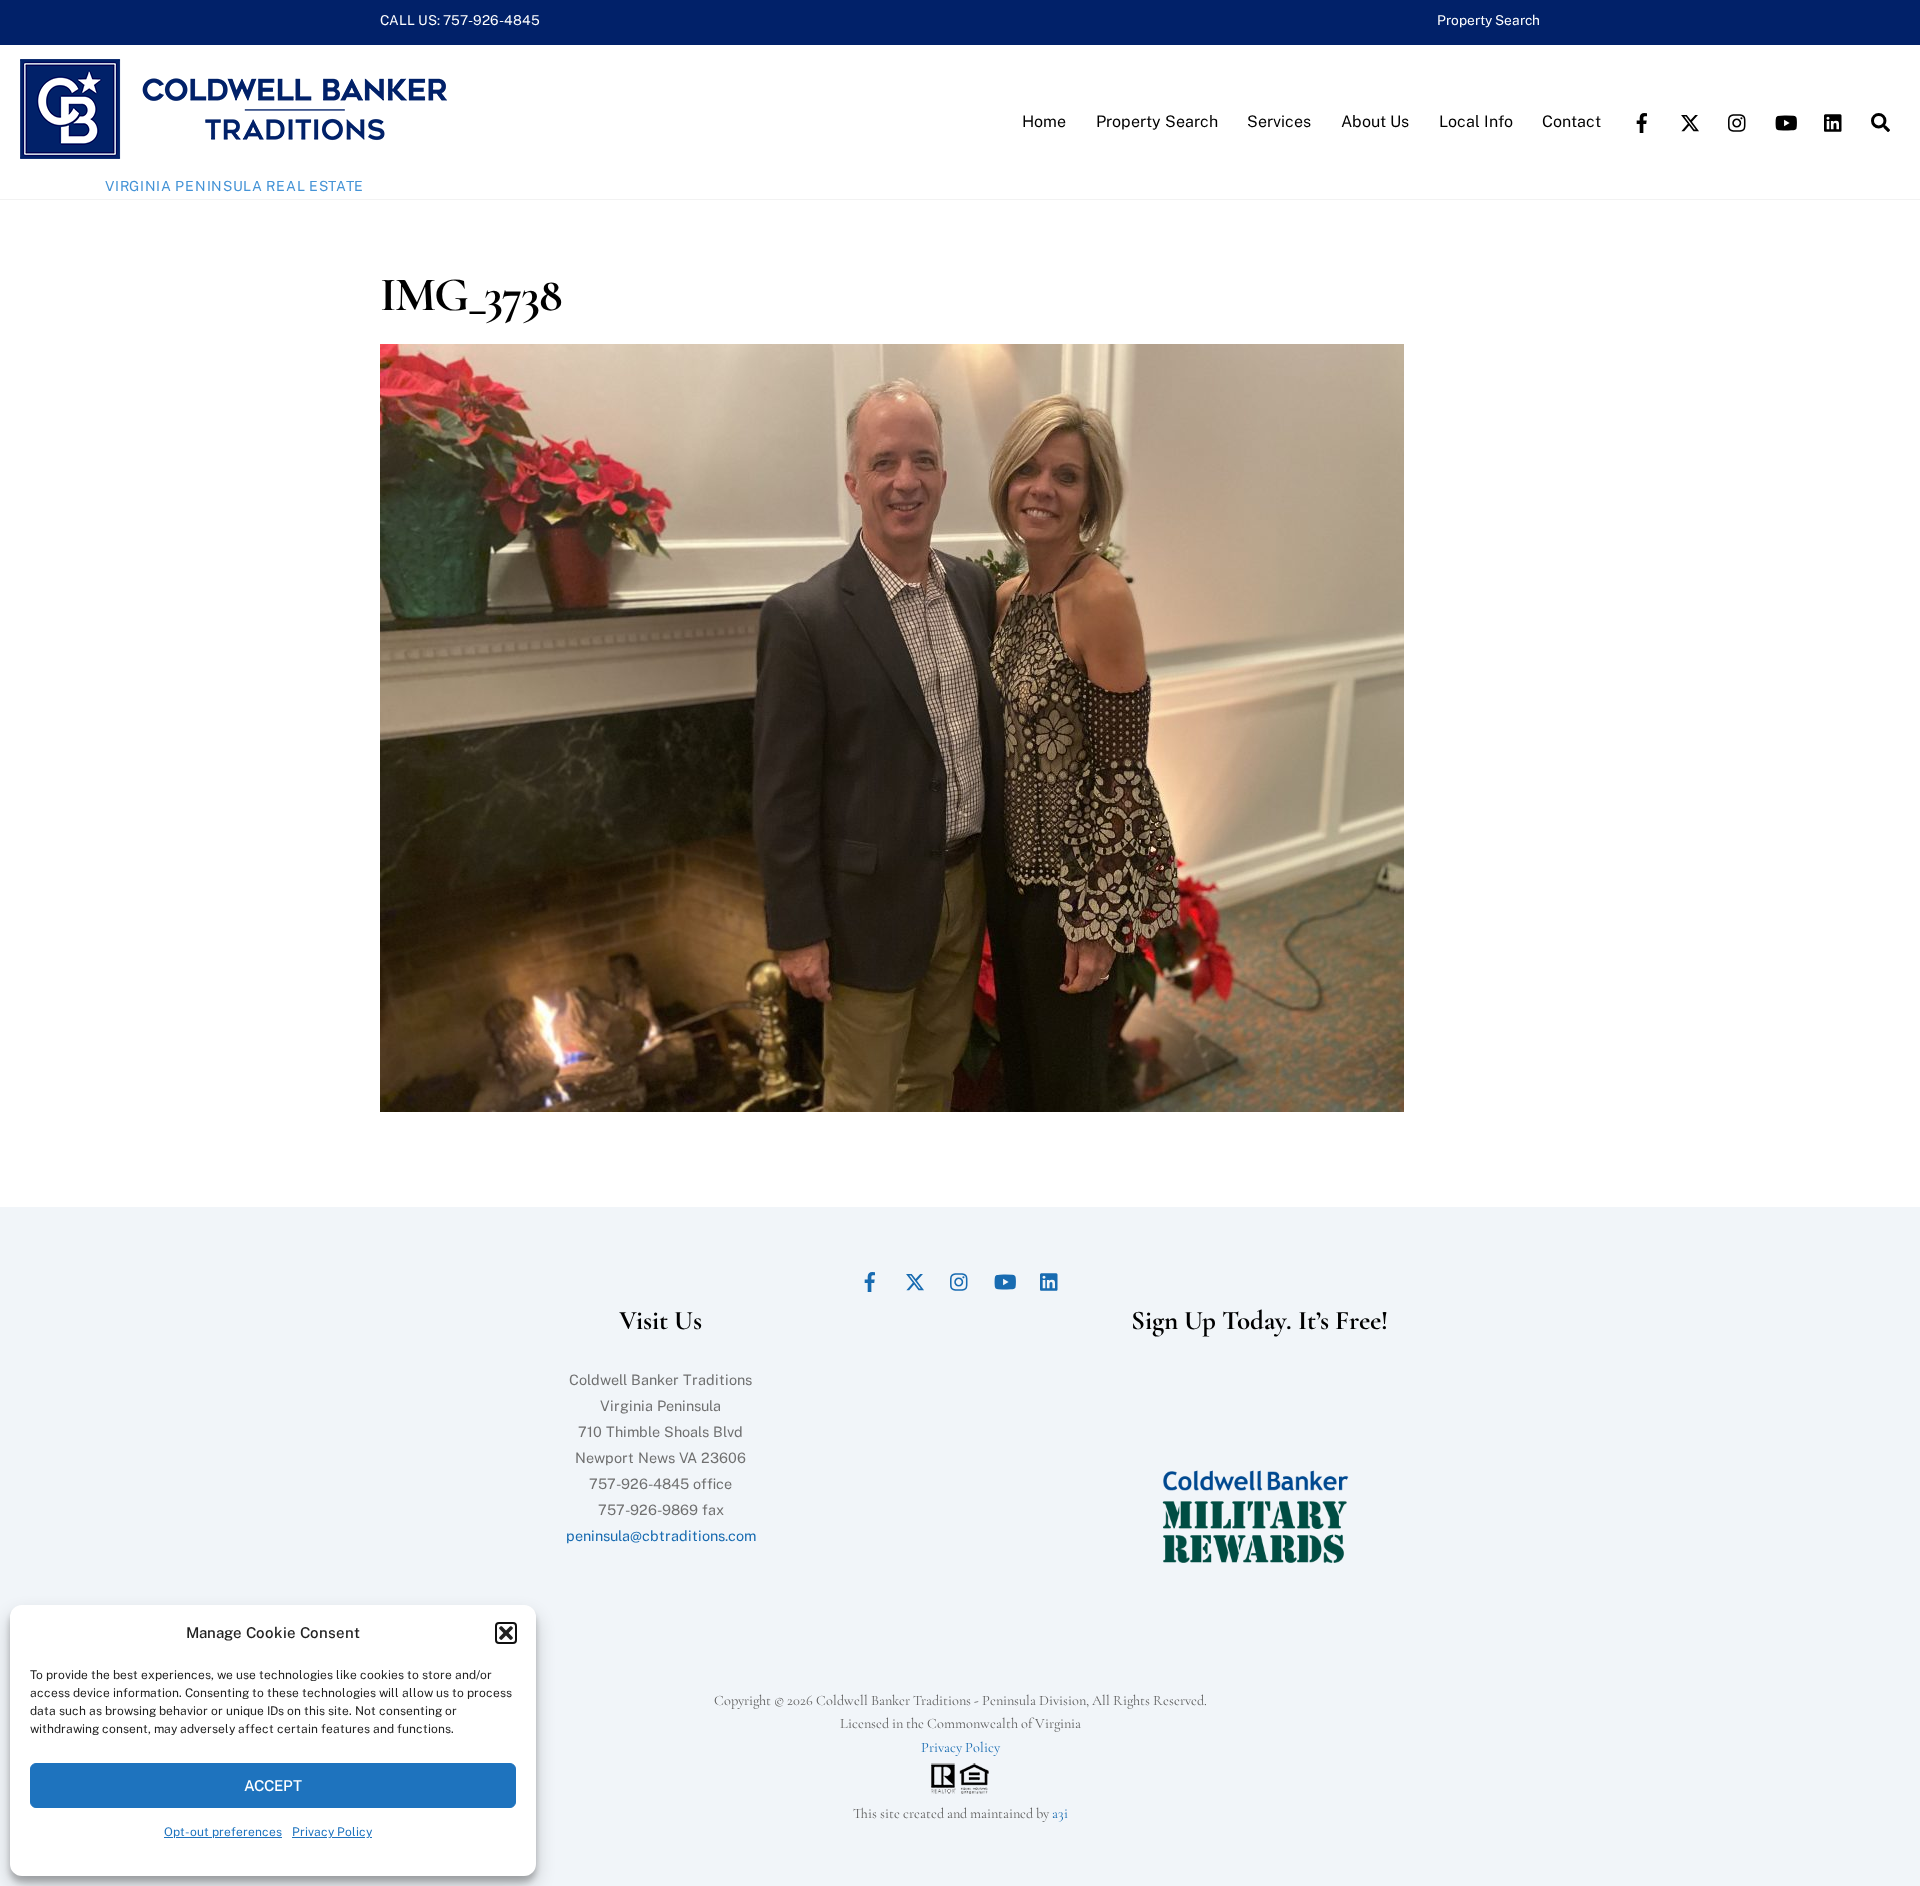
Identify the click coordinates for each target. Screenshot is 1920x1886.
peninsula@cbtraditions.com (661, 1535)
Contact (1571, 121)
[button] (506, 1633)
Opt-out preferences (223, 1832)
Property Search (1488, 20)
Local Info (1476, 121)
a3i (1060, 1813)
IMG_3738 (470, 295)
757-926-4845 (491, 20)
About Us (1375, 121)
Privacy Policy (332, 1832)
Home (1044, 121)
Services (1279, 121)
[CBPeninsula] (233, 149)
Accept (273, 1785)
